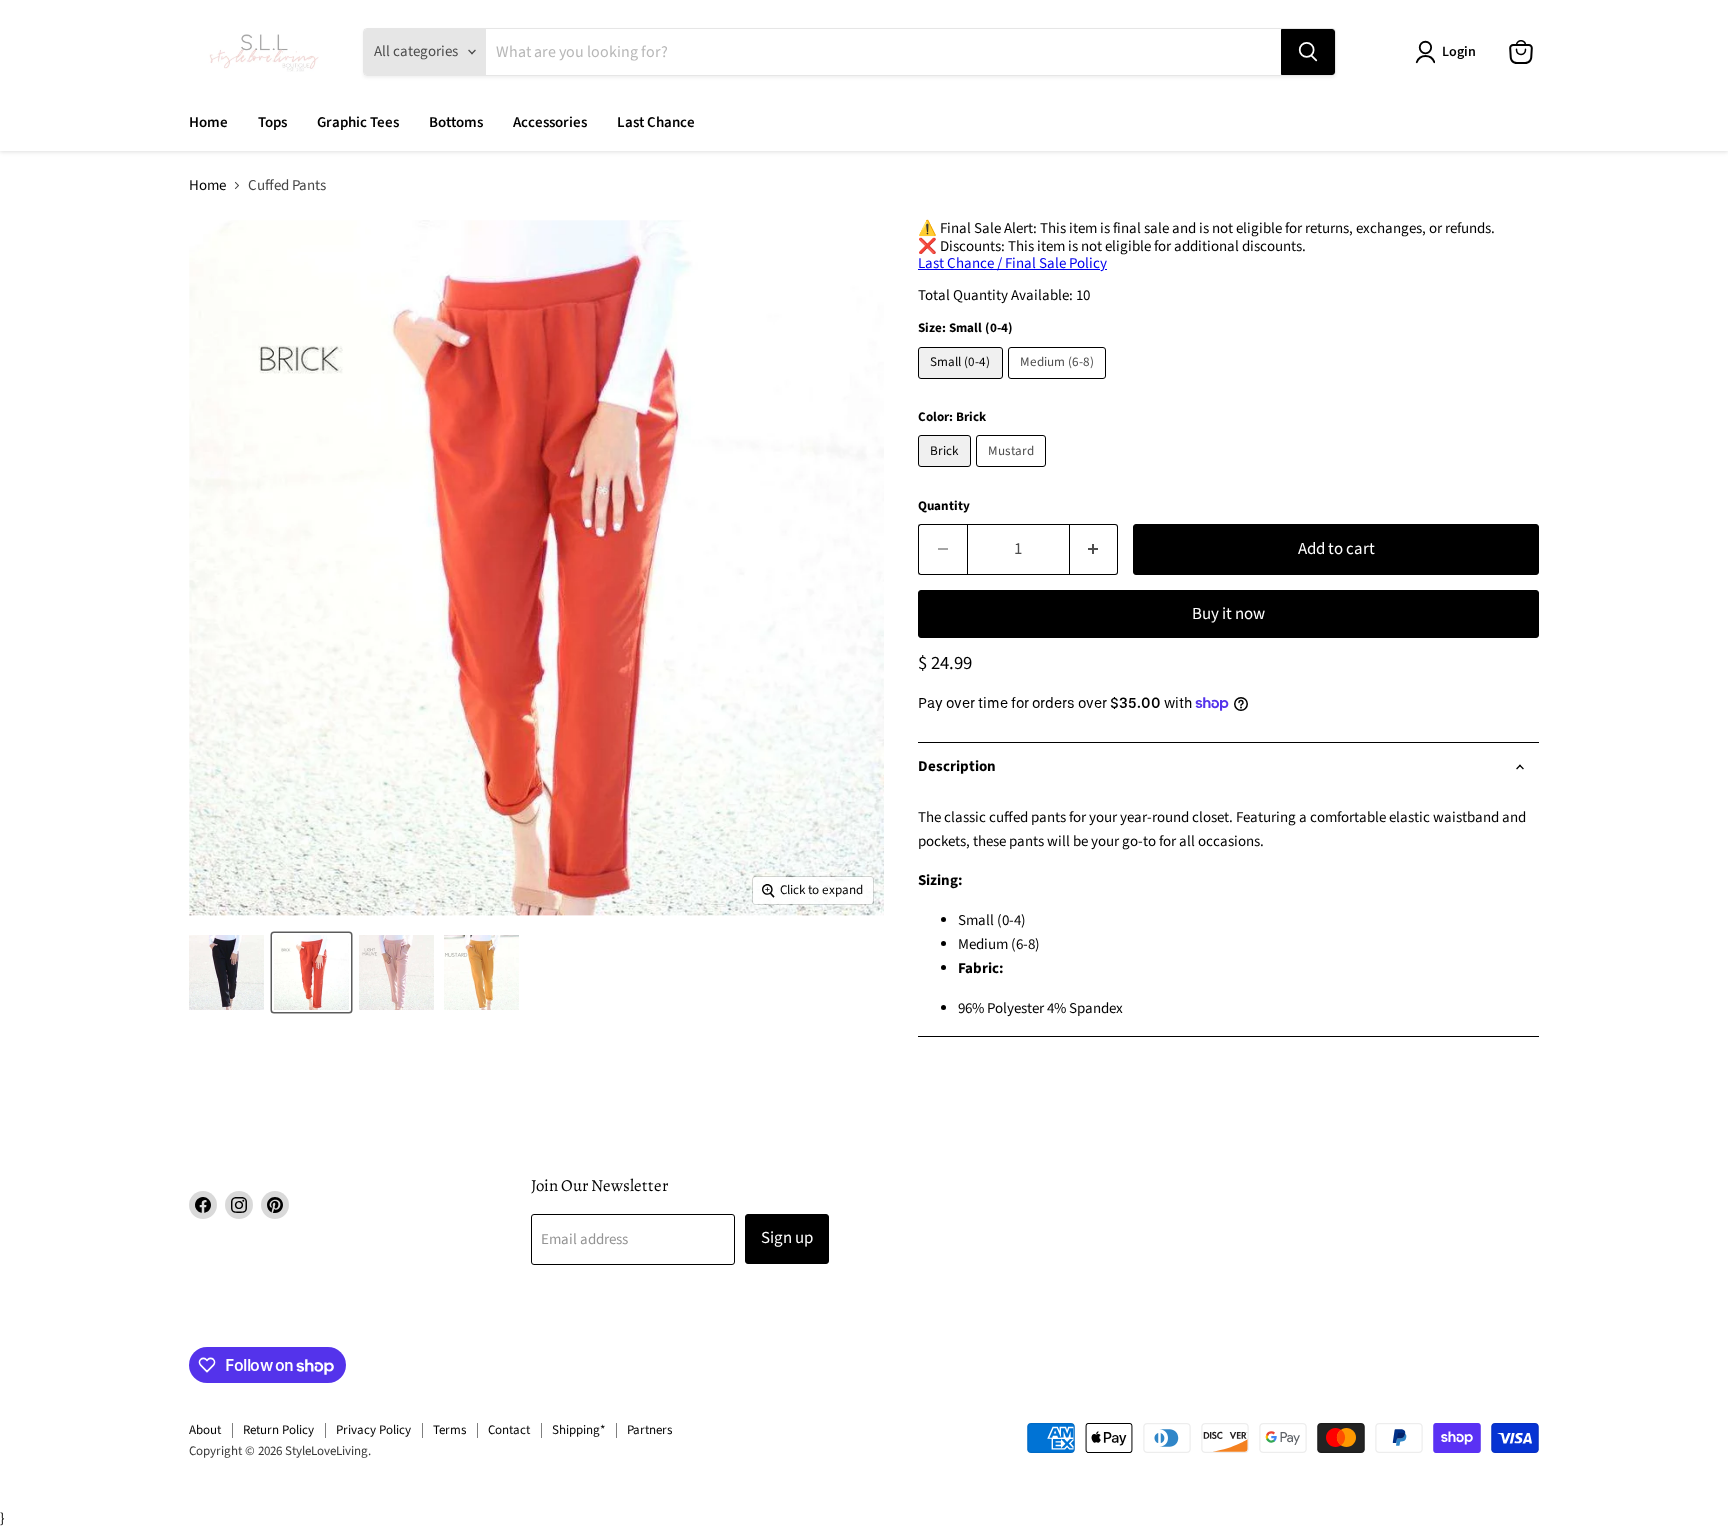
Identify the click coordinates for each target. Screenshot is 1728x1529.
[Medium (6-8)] (1060, 384)
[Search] (1308, 52)
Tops (272, 122)
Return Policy (278, 1430)
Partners (649, 1430)
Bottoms (456, 122)
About (205, 1430)
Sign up (787, 1238)
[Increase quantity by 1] (1094, 549)
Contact (509, 1430)
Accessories (550, 122)
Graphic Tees (358, 122)
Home (208, 122)
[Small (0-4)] (963, 384)
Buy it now (1228, 614)
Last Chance (656, 122)
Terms (449, 1430)
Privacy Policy (373, 1430)
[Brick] (947, 472)
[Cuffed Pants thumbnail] (226, 972)
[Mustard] (1014, 472)
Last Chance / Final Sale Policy (1012, 263)
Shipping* (578, 1430)
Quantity (944, 506)
